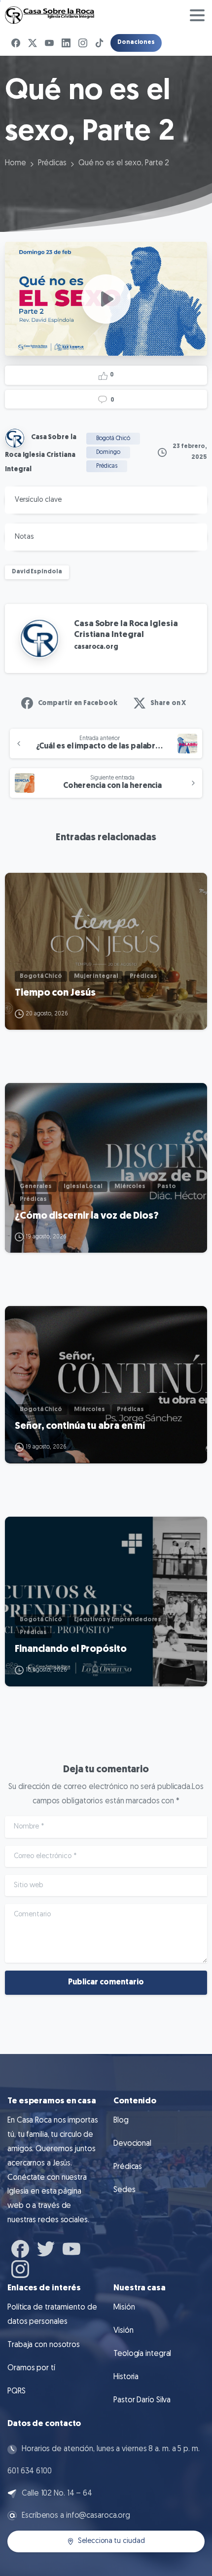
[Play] (106, 299)
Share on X (168, 703)
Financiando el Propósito (71, 1649)
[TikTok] (100, 43)
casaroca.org (96, 647)
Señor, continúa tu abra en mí (80, 1426)
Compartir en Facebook (78, 703)
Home (16, 163)
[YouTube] (49, 43)
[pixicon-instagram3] (20, 2268)
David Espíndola (37, 572)
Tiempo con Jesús (55, 993)
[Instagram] (83, 43)
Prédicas (52, 163)
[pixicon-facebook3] (20, 2248)
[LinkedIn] (66, 43)
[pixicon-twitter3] (46, 2248)
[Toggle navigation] (197, 15)
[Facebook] (16, 43)
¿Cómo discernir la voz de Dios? (87, 1216)
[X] (33, 43)
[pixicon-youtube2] (71, 2248)
